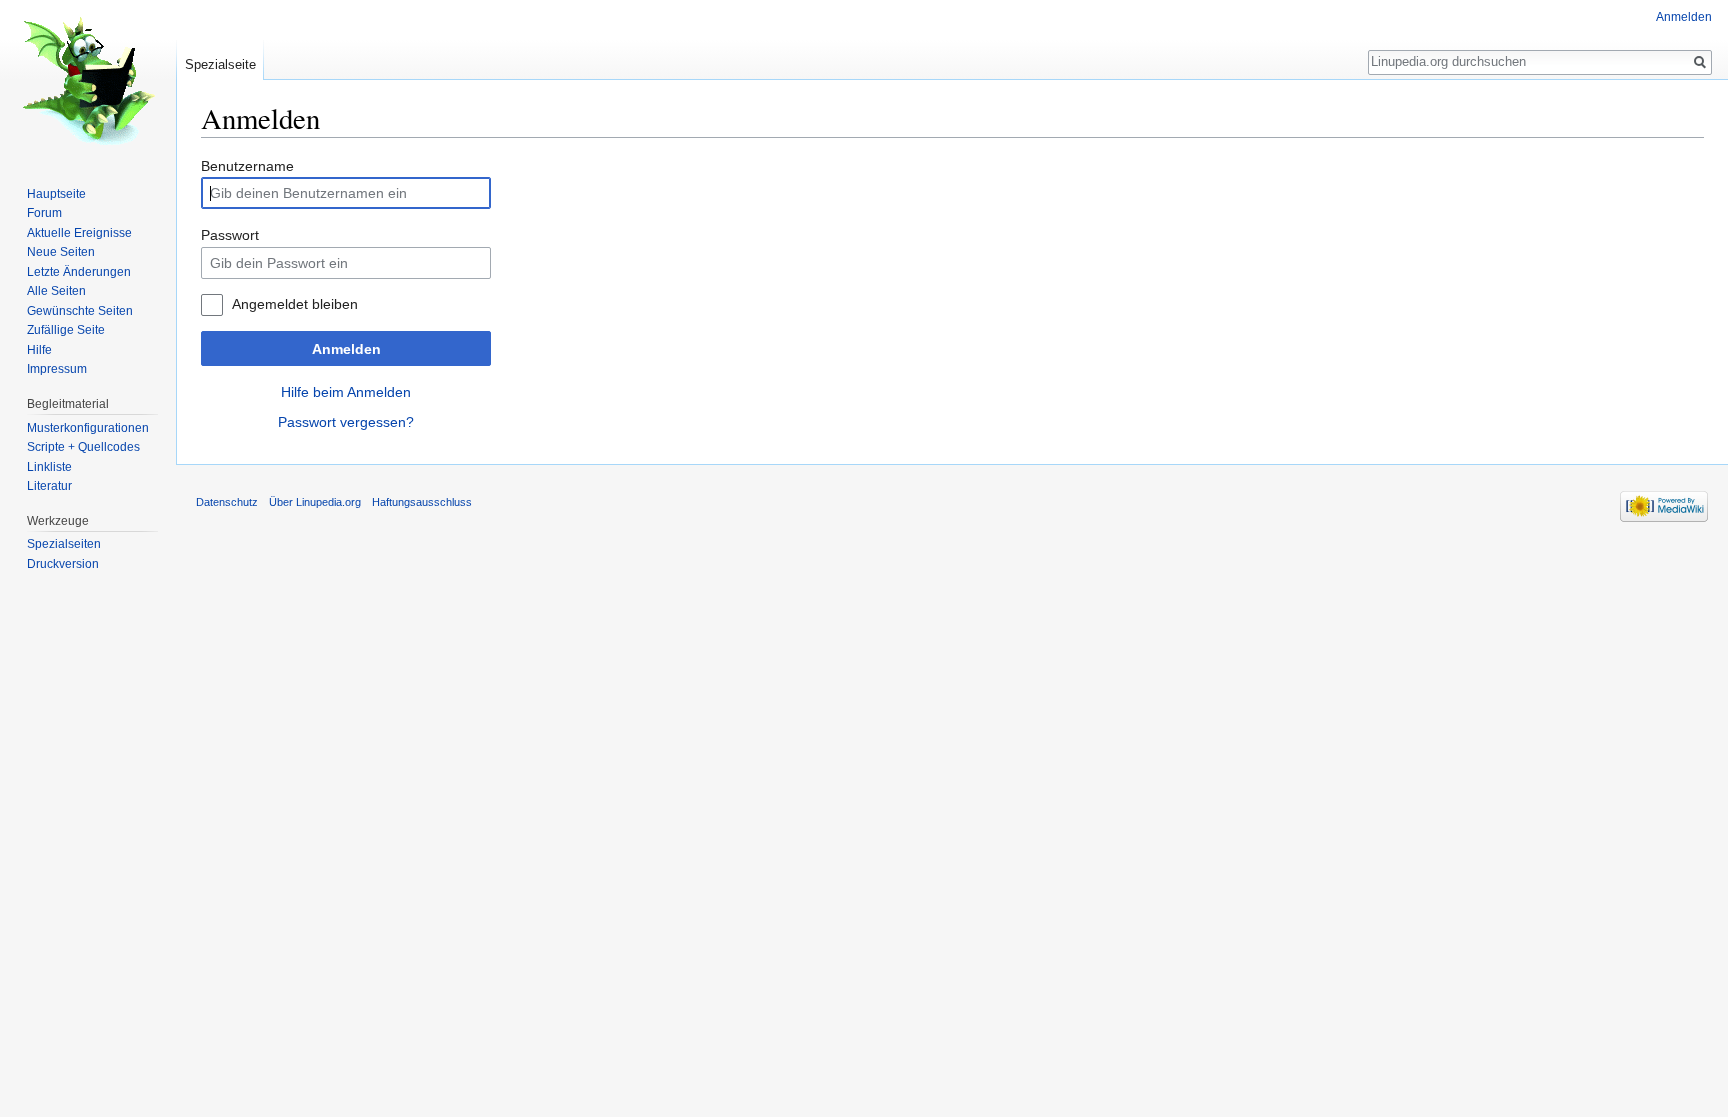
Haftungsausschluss (422, 502)
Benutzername (247, 166)
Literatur (49, 486)
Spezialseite (220, 64)
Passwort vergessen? (346, 422)
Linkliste (49, 467)
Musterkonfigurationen (88, 428)
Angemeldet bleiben (295, 304)
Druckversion (63, 564)
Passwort (230, 235)
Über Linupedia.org (315, 502)
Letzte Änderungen (79, 272)
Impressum (57, 369)
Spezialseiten (64, 544)
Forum (44, 213)
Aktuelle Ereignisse (79, 233)
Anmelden (346, 349)
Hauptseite (56, 194)
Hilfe (39, 350)
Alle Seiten (56, 291)
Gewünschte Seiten (80, 311)
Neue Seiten (61, 252)
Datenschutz (227, 502)
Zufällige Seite (66, 330)
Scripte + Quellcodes (83, 447)
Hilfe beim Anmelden (346, 392)
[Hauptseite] (88, 80)
